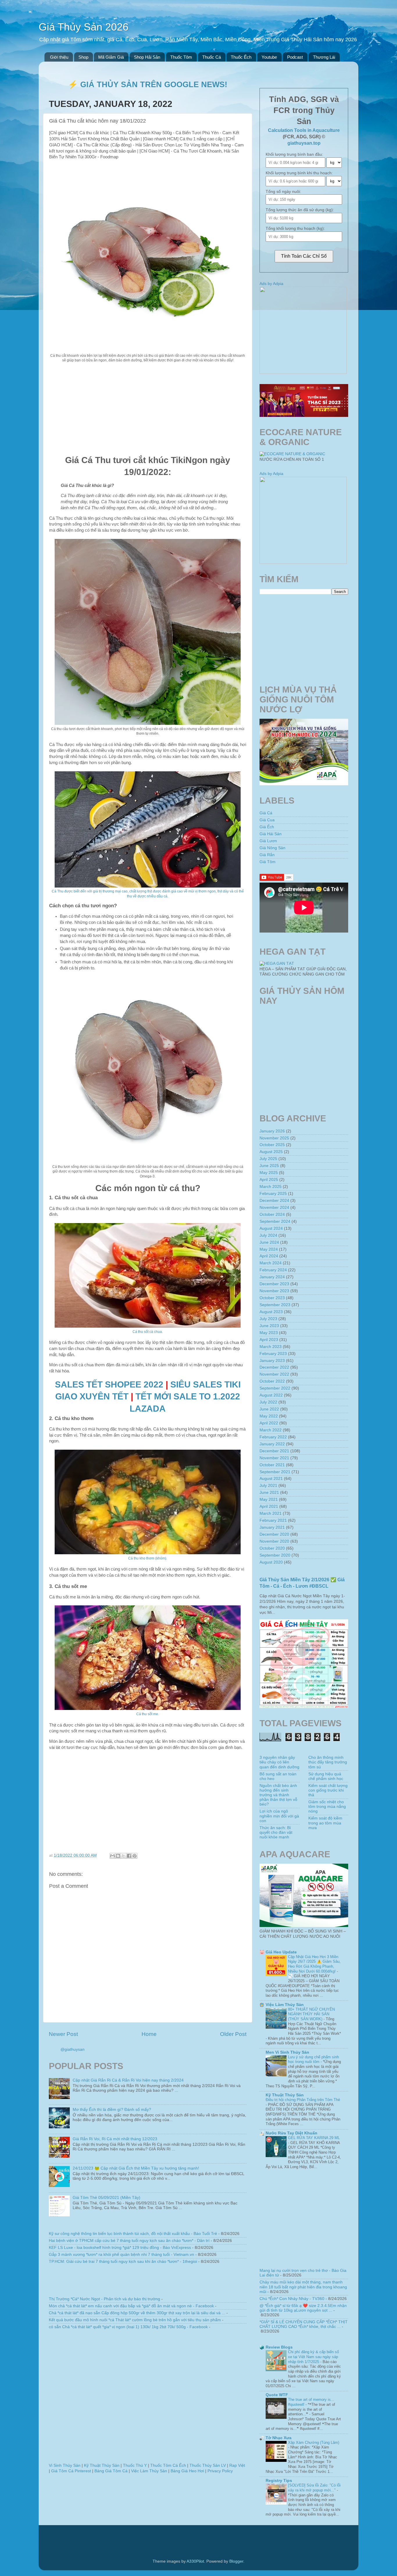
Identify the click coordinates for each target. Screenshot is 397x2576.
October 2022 (272, 1381)
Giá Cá (266, 813)
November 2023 (274, 1291)
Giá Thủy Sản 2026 (84, 27)
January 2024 (272, 1277)
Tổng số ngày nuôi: (283, 192)
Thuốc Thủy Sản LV (208, 2465)
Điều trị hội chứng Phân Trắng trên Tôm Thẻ (303, 2100)
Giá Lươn (268, 841)
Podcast (295, 57)
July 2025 (268, 1159)
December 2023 (274, 1284)
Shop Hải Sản (147, 57)
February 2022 (273, 1437)
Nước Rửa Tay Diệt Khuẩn (292, 2133)
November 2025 (274, 1138)
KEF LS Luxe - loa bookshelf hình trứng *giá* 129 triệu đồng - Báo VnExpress (120, 2248)
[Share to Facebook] (129, 1856)
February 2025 (273, 1194)
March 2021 (271, 1513)
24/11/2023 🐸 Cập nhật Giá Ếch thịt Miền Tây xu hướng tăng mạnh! (136, 2168)
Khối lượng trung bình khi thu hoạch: (299, 173)
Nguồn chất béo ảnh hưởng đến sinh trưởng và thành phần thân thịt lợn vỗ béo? (278, 1795)
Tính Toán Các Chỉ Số (304, 256)
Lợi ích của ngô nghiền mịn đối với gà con (279, 1816)
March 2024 (271, 1263)
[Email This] (112, 1856)
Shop (83, 57)
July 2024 (268, 1235)
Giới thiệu (59, 57)
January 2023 (272, 1361)
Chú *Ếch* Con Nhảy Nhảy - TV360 (292, 2299)
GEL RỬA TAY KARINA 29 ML (314, 2138)
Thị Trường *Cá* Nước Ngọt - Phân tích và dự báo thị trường (104, 2299)
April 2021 (269, 1506)
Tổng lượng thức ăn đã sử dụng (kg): (300, 210)
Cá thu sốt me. (148, 1714)
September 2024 (275, 1221)
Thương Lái (324, 57)
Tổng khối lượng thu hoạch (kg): (295, 228)
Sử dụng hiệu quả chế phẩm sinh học (326, 1776)
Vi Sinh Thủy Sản (65, 2465)
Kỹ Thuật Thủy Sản (102, 2465)
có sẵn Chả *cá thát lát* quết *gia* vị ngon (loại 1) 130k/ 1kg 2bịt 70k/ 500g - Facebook (128, 2327)
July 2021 (268, 1486)
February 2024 (273, 1270)
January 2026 (272, 1131)
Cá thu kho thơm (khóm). (148, 1558)
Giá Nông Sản (272, 848)
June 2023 (269, 1326)
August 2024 (271, 1228)
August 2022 (271, 1395)
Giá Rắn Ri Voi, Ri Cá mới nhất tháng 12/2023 (115, 2139)
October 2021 (272, 1465)
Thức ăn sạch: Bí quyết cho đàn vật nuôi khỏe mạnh (276, 1832)
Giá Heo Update (281, 1952)
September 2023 (275, 1305)
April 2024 (269, 1256)
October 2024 (272, 1214)
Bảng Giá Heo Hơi (187, 2471)
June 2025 (269, 1166)
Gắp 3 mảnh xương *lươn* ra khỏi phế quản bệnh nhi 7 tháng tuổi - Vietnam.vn (121, 2255)
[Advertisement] (148, 409)
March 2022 (271, 1430)
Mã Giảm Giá (111, 57)
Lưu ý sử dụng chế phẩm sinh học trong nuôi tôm (313, 2059)
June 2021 (269, 1493)
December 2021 (274, 1451)
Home (149, 2034)
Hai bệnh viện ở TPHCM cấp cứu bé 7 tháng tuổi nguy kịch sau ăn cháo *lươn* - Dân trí (129, 2241)
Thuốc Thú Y (135, 2465)
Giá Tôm (268, 862)
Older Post (233, 2034)
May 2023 (269, 1333)
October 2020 (272, 1548)
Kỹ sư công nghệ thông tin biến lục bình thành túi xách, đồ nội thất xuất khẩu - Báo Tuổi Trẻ (133, 2234)
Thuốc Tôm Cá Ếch (168, 2465)
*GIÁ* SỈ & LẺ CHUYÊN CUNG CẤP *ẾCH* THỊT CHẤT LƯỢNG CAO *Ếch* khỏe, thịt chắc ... (304, 2324)
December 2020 (274, 1534)
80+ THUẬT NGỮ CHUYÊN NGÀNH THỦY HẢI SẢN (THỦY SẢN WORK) (311, 2014)
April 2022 (269, 1423)
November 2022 (274, 1374)
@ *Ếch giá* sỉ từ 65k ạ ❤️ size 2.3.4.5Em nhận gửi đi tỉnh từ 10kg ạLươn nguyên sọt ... (303, 2308)
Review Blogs (279, 2347)
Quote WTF (277, 2395)
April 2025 (269, 1180)
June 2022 (269, 1409)
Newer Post (63, 2034)
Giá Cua (267, 820)
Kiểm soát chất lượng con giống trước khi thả (328, 1790)
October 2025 (272, 1145)
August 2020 (271, 1562)
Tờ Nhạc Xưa (279, 2438)
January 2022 (272, 1444)
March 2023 (271, 1347)
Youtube (269, 57)
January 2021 (272, 1527)
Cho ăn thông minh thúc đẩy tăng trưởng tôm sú (328, 1762)
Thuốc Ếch (241, 57)
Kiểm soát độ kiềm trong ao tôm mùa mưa (325, 1823)
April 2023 (269, 1340)
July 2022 (268, 1402)
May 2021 (269, 1499)
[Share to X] (124, 1856)
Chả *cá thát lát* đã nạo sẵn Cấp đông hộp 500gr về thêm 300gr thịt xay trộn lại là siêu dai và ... (137, 2313)
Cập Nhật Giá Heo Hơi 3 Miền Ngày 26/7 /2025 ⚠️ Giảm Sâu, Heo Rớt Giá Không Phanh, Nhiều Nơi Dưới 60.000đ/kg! (314, 1964)
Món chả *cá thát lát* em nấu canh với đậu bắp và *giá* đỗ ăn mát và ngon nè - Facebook (131, 2306)
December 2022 (274, 1367)
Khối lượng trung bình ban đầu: (294, 154)
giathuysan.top (304, 143)
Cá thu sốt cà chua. (148, 1332)
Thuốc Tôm (181, 57)
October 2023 (272, 1298)
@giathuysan (73, 2049)
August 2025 (271, 1152)
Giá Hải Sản (271, 834)
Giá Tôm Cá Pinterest (71, 2471)
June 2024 (269, 1242)
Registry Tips (279, 2481)
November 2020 (274, 1541)
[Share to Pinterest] (135, 1856)
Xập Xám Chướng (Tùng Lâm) (314, 2443)
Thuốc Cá (212, 57)
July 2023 (268, 1319)
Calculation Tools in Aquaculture (304, 130)
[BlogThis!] (118, 1856)
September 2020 (275, 1555)
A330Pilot (195, 2561)
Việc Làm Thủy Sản (149, 2471)
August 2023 (271, 1312)
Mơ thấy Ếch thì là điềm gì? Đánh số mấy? (112, 2110)
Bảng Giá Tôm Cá (111, 2471)
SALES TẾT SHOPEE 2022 (109, 1384)
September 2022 (275, 1388)
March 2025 (271, 1187)
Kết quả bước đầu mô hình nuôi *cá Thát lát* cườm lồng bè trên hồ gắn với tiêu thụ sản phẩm (135, 2320)
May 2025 (269, 1173)
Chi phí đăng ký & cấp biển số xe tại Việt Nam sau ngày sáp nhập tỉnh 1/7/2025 (313, 2357)
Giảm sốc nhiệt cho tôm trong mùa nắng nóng (327, 1807)
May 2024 (269, 1249)
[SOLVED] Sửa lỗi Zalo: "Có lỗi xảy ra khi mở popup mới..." (314, 2488)
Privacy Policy (220, 2471)
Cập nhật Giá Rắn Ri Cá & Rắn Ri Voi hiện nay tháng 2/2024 (128, 2080)
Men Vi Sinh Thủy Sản (287, 2052)
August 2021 (271, 1479)
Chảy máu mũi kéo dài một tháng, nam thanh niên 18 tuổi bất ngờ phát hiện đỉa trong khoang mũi (303, 2287)
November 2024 (274, 1208)
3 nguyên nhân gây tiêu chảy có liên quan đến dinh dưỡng (279, 1762)
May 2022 (269, 1416)
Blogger (236, 2561)
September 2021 (275, 1472)
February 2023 (273, 1354)
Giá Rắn (267, 855)
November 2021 (274, 1458)
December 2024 (274, 1201)
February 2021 (273, 1520)
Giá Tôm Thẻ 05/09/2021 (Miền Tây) (107, 2198)
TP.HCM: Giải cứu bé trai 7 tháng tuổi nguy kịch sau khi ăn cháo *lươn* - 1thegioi (123, 2262)
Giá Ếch (267, 827)
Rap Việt (237, 2465)
